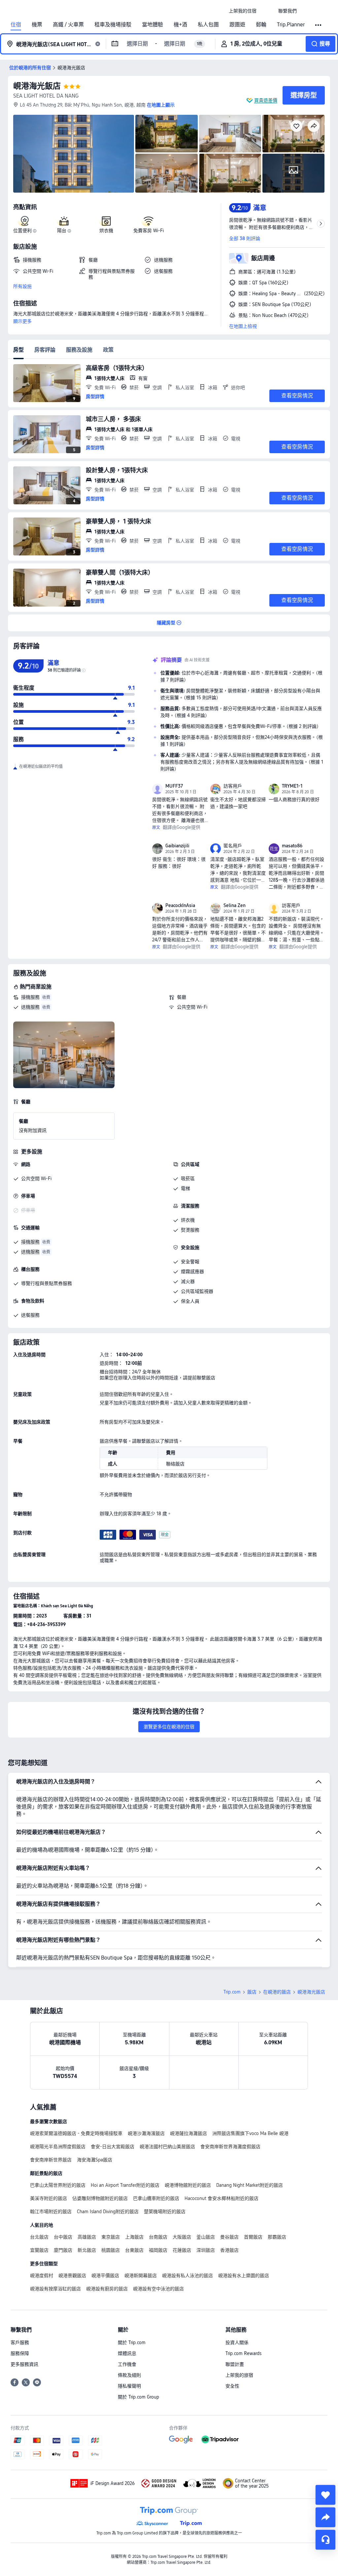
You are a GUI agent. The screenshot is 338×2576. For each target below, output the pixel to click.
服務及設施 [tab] (79, 350)
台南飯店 (158, 2237)
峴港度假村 (42, 2276)
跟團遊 (237, 25)
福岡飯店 (158, 2250)
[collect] (325, 2495)
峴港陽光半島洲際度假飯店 (58, 2147)
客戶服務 (20, 2342)
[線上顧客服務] (325, 2540)
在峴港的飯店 (277, 1992)
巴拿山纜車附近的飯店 (156, 2198)
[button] (267, 11)
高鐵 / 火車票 (68, 25)
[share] (325, 2517)
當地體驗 (152, 25)
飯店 (252, 1992)
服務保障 (20, 2353)
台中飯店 (63, 2237)
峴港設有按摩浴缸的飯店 (55, 2289)
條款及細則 (129, 2375)
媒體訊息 (127, 2353)
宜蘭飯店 (39, 2250)
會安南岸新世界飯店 (51, 2160)
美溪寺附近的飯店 (49, 2198)
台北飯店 (39, 2237)
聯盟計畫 (235, 2364)
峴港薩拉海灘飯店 (188, 2133)
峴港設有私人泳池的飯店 (187, 2276)
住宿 (16, 25)
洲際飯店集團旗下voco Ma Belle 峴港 (250, 2133)
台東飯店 (134, 2250)
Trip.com (232, 1992)
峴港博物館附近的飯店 (188, 2185)
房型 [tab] (18, 350)
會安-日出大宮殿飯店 (113, 2147)
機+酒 (180, 25)
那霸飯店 (277, 2237)
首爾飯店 (253, 2237)
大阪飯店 (182, 2237)
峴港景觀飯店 (72, 2276)
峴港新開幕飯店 (141, 2276)
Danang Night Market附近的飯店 (250, 2185)
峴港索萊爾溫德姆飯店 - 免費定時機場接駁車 (76, 2133)
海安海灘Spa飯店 (95, 2160)
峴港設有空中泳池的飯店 (158, 2289)
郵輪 (261, 25)
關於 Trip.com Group (138, 2397)
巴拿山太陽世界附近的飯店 (58, 2185)
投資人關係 (237, 2342)
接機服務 (30, 997)
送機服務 (30, 1007)
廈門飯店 (63, 2250)
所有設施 (22, 286)
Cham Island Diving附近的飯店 (108, 2212)
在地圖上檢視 (243, 326)
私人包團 (208, 25)
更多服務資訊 (24, 2364)
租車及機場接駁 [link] (113, 25)
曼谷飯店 (229, 2237)
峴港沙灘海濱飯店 (146, 2133)
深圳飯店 (206, 2250)
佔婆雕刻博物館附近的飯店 (100, 2198)
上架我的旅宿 (239, 2375)
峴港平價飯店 (105, 2276)
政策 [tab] (108, 350)
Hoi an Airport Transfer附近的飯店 (125, 2185)
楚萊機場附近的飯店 (165, 2212)
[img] (74, 154)
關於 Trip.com (132, 2342)
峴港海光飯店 (37, 86)
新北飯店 (87, 2250)
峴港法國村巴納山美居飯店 (167, 2147)
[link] (243, 11)
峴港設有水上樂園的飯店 (244, 2276)
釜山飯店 (206, 2237)
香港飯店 (229, 2250)
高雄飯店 (87, 2237)
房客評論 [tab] (45, 350)
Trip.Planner (291, 25)
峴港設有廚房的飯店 (107, 2289)
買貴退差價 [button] (266, 100)
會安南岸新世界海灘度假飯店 (230, 2147)
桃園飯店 (111, 2250)
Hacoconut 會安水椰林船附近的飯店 (221, 2198)
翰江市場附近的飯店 (51, 2212)
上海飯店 (134, 2237)
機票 (37, 25)
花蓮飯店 (182, 2250)
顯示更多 (22, 321)
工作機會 (127, 2364)
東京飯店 (111, 2237)
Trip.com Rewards (243, 2353)
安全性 (232, 2386)
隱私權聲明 (129, 2386)
